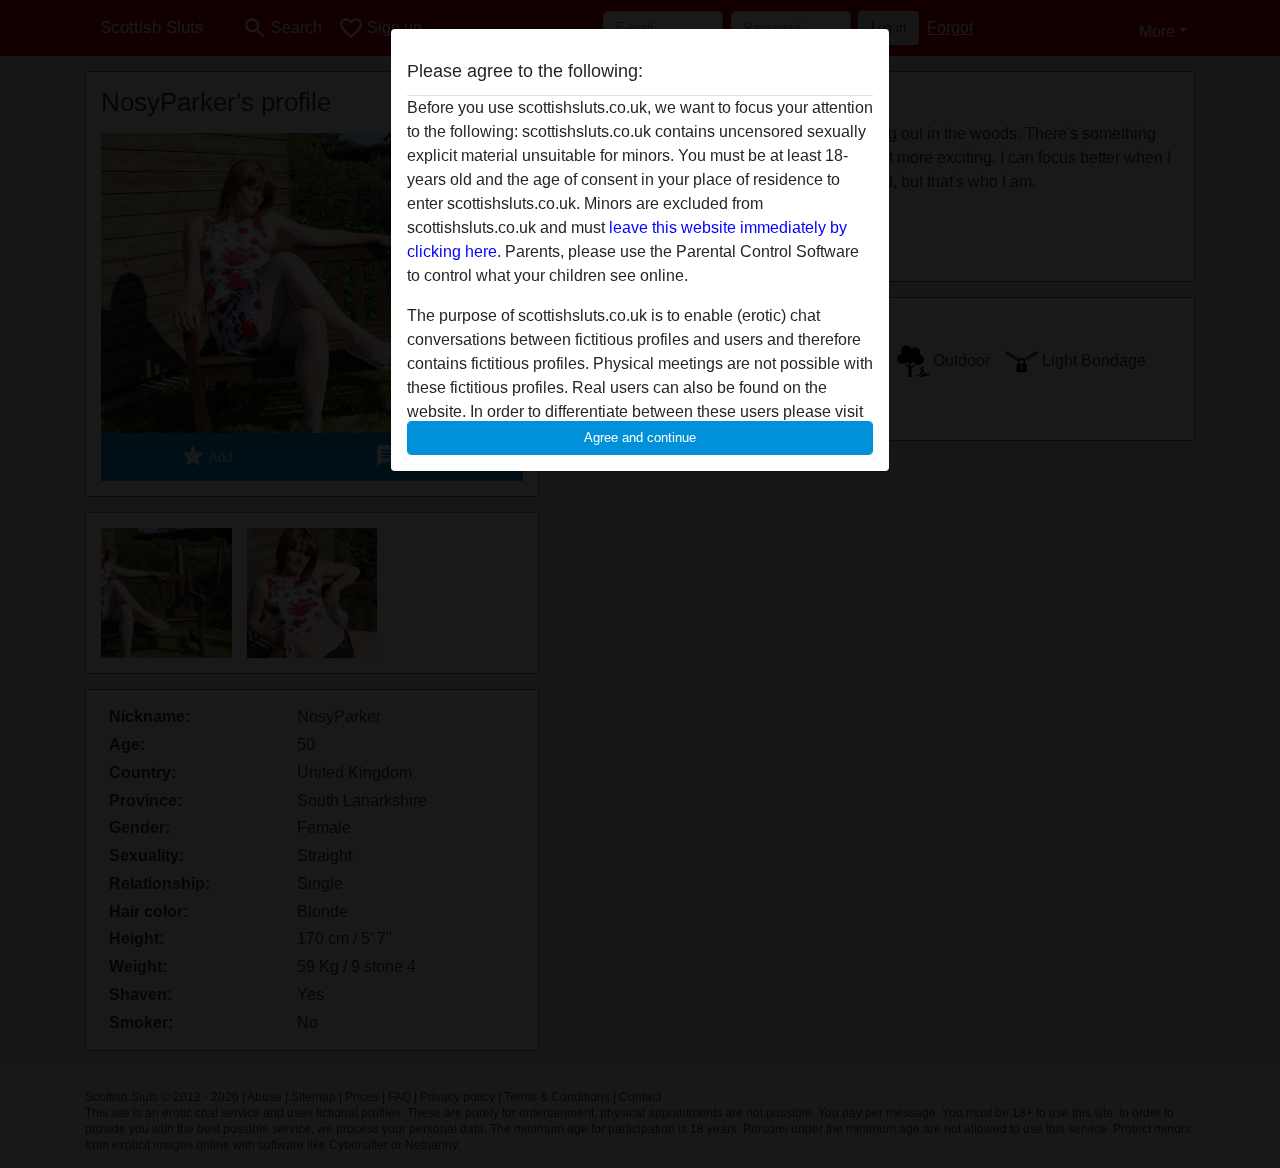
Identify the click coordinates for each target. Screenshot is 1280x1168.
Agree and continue (640, 437)
